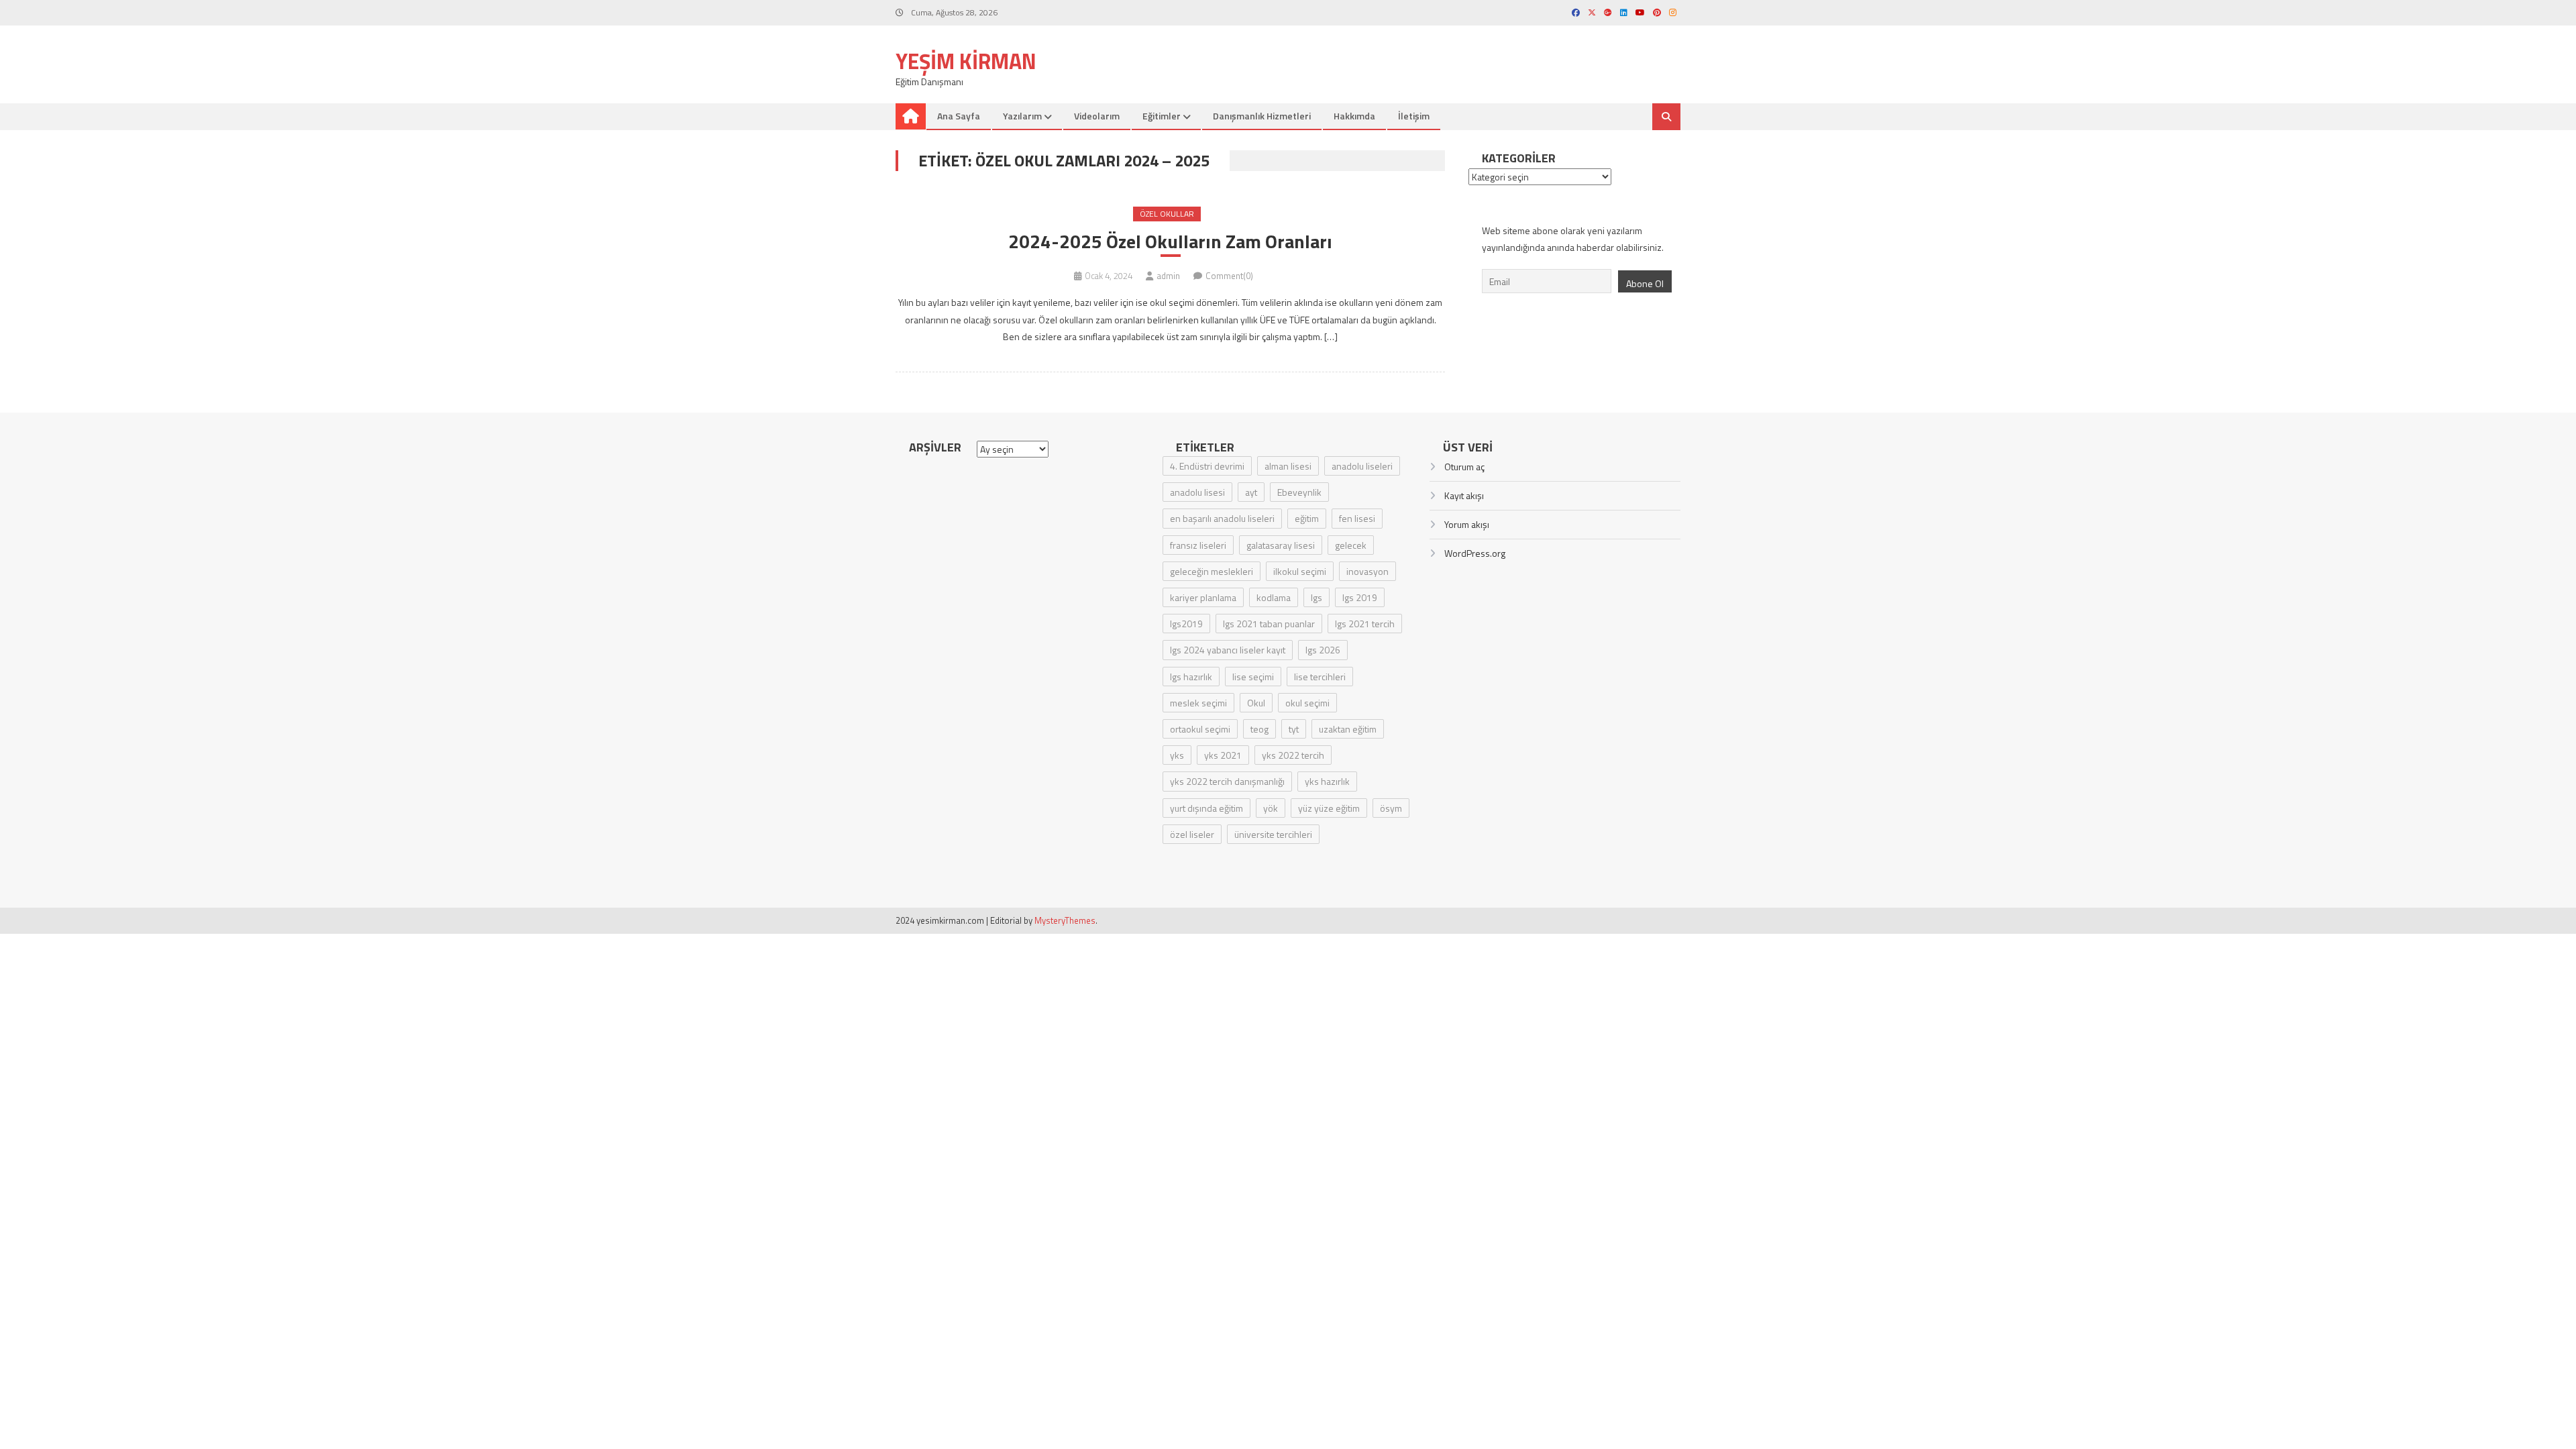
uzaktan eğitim (1348, 729)
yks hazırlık (1327, 781)
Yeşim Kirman (966, 61)
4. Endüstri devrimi (1207, 466)
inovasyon (1367, 571)
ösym (1391, 808)
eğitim (1307, 518)
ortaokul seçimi (1200, 729)
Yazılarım (1022, 116)
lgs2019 (1186, 624)
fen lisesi (1357, 518)
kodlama (1274, 597)
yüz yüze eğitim (1329, 808)
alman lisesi (1288, 466)
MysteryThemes (1065, 920)
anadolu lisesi (1197, 492)
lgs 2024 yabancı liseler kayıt (1228, 650)
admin (1168, 276)
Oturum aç (1464, 467)
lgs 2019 (1360, 597)
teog (1259, 729)
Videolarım (1097, 116)
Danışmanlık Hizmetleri (1262, 116)
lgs (1317, 597)
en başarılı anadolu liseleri (1222, 518)
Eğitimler (1162, 116)
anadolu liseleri (1362, 466)
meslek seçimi (1198, 703)
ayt (1251, 492)
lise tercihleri (1320, 677)
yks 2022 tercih (1293, 755)
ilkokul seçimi (1300, 571)
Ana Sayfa (959, 116)
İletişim (1414, 116)
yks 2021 (1223, 755)
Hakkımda (1354, 116)
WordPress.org (1475, 553)
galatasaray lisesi (1281, 545)
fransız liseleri (1198, 545)
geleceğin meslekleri (1212, 571)
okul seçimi (1307, 703)
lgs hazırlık (1191, 677)
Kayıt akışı (1464, 495)
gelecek (1351, 545)
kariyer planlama (1203, 597)
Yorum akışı (1467, 524)
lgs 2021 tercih (1365, 624)
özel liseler (1192, 834)
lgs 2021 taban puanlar (1269, 624)
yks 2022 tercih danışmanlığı (1227, 781)
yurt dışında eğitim (1206, 808)
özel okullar (1167, 214)
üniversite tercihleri (1273, 834)
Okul (1256, 703)
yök (1271, 808)
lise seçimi (1253, 677)
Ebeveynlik (1299, 492)
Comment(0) (1229, 276)
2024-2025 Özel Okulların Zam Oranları (1170, 241)
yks (1177, 755)
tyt (1294, 729)
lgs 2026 (1323, 650)
